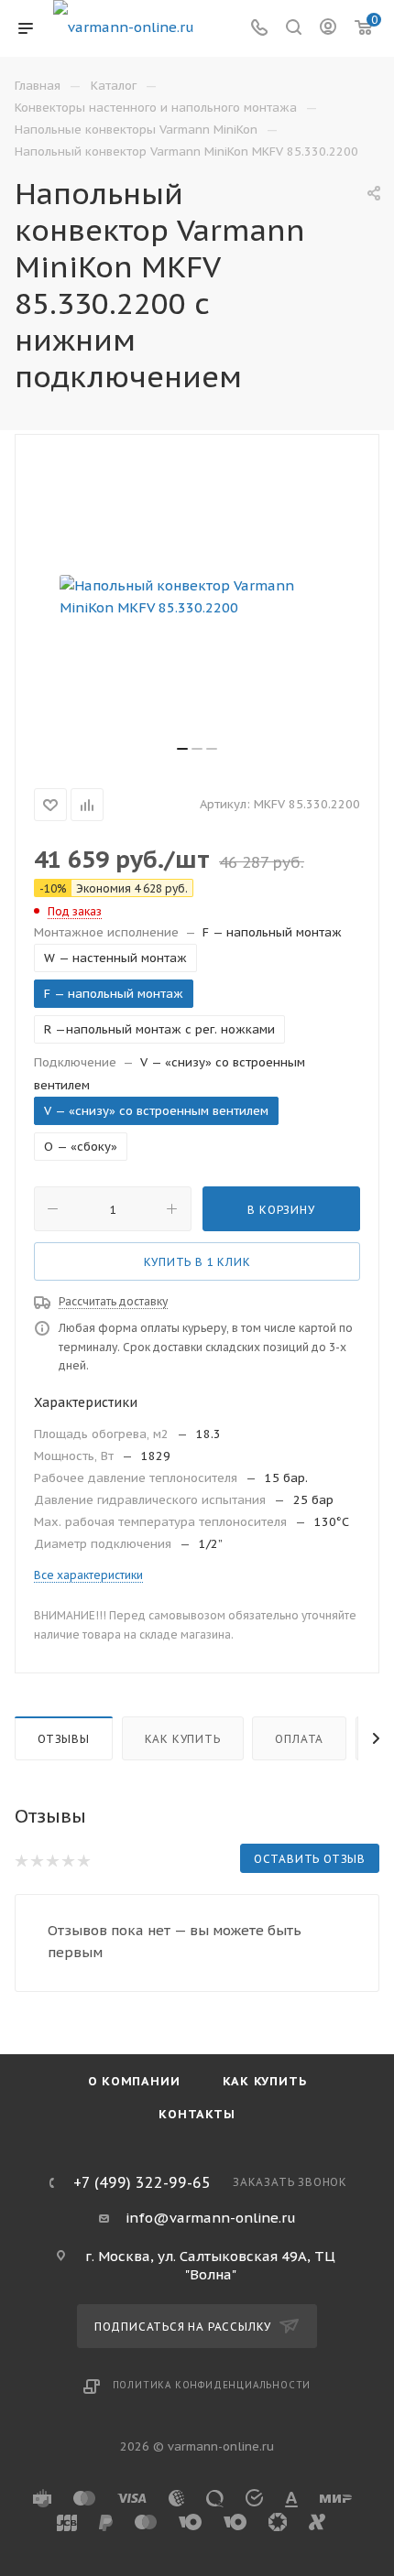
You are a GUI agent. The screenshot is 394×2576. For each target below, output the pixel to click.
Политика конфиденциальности (212, 2385)
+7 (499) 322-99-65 (142, 2182)
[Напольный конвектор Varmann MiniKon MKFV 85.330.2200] (197, 597)
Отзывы (64, 1739)
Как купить (183, 1739)
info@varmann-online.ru (211, 2218)
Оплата (299, 1739)
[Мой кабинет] (328, 29)
